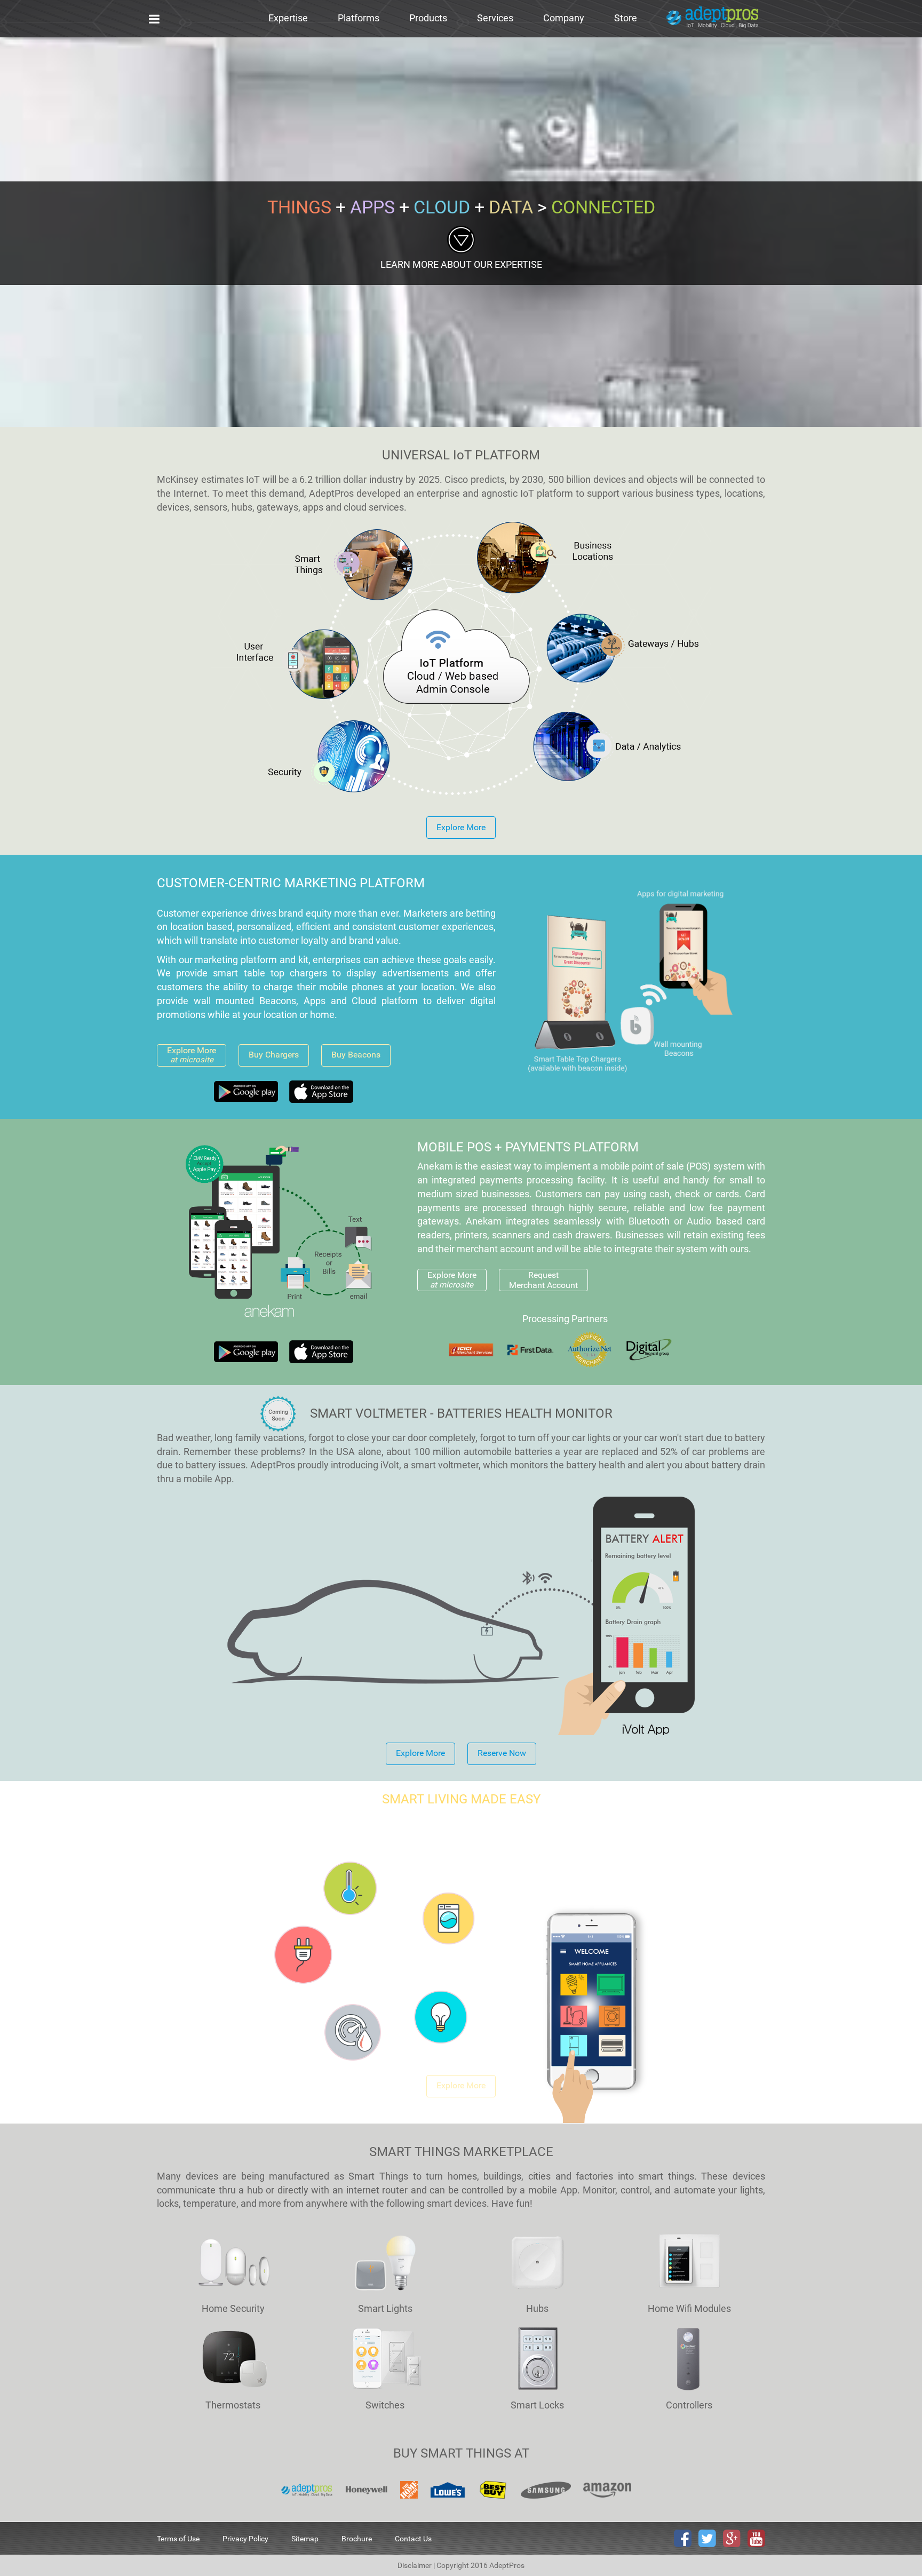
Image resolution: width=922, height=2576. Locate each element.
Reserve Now (502, 1753)
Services (495, 18)
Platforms (359, 18)
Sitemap (305, 2539)
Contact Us (413, 2539)
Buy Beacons (356, 1055)
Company (564, 18)
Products (428, 18)
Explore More (461, 827)
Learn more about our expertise (461, 264)
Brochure (357, 2539)
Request (543, 1280)
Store (626, 18)
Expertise (288, 18)
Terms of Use (178, 2539)
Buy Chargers (274, 1055)
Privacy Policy (245, 2539)
